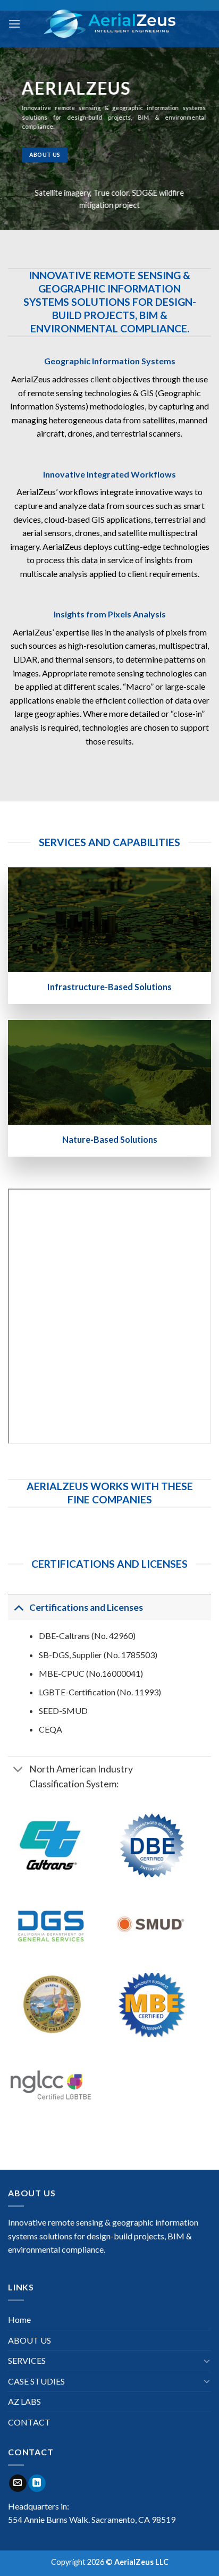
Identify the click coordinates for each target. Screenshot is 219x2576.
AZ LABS (24, 2401)
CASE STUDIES (36, 2381)
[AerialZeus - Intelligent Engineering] (110, 23)
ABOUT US (30, 2340)
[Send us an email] (18, 2483)
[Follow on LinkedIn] (37, 2483)
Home (19, 2319)
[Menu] (14, 24)
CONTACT (29, 2422)
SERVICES (27, 2360)
